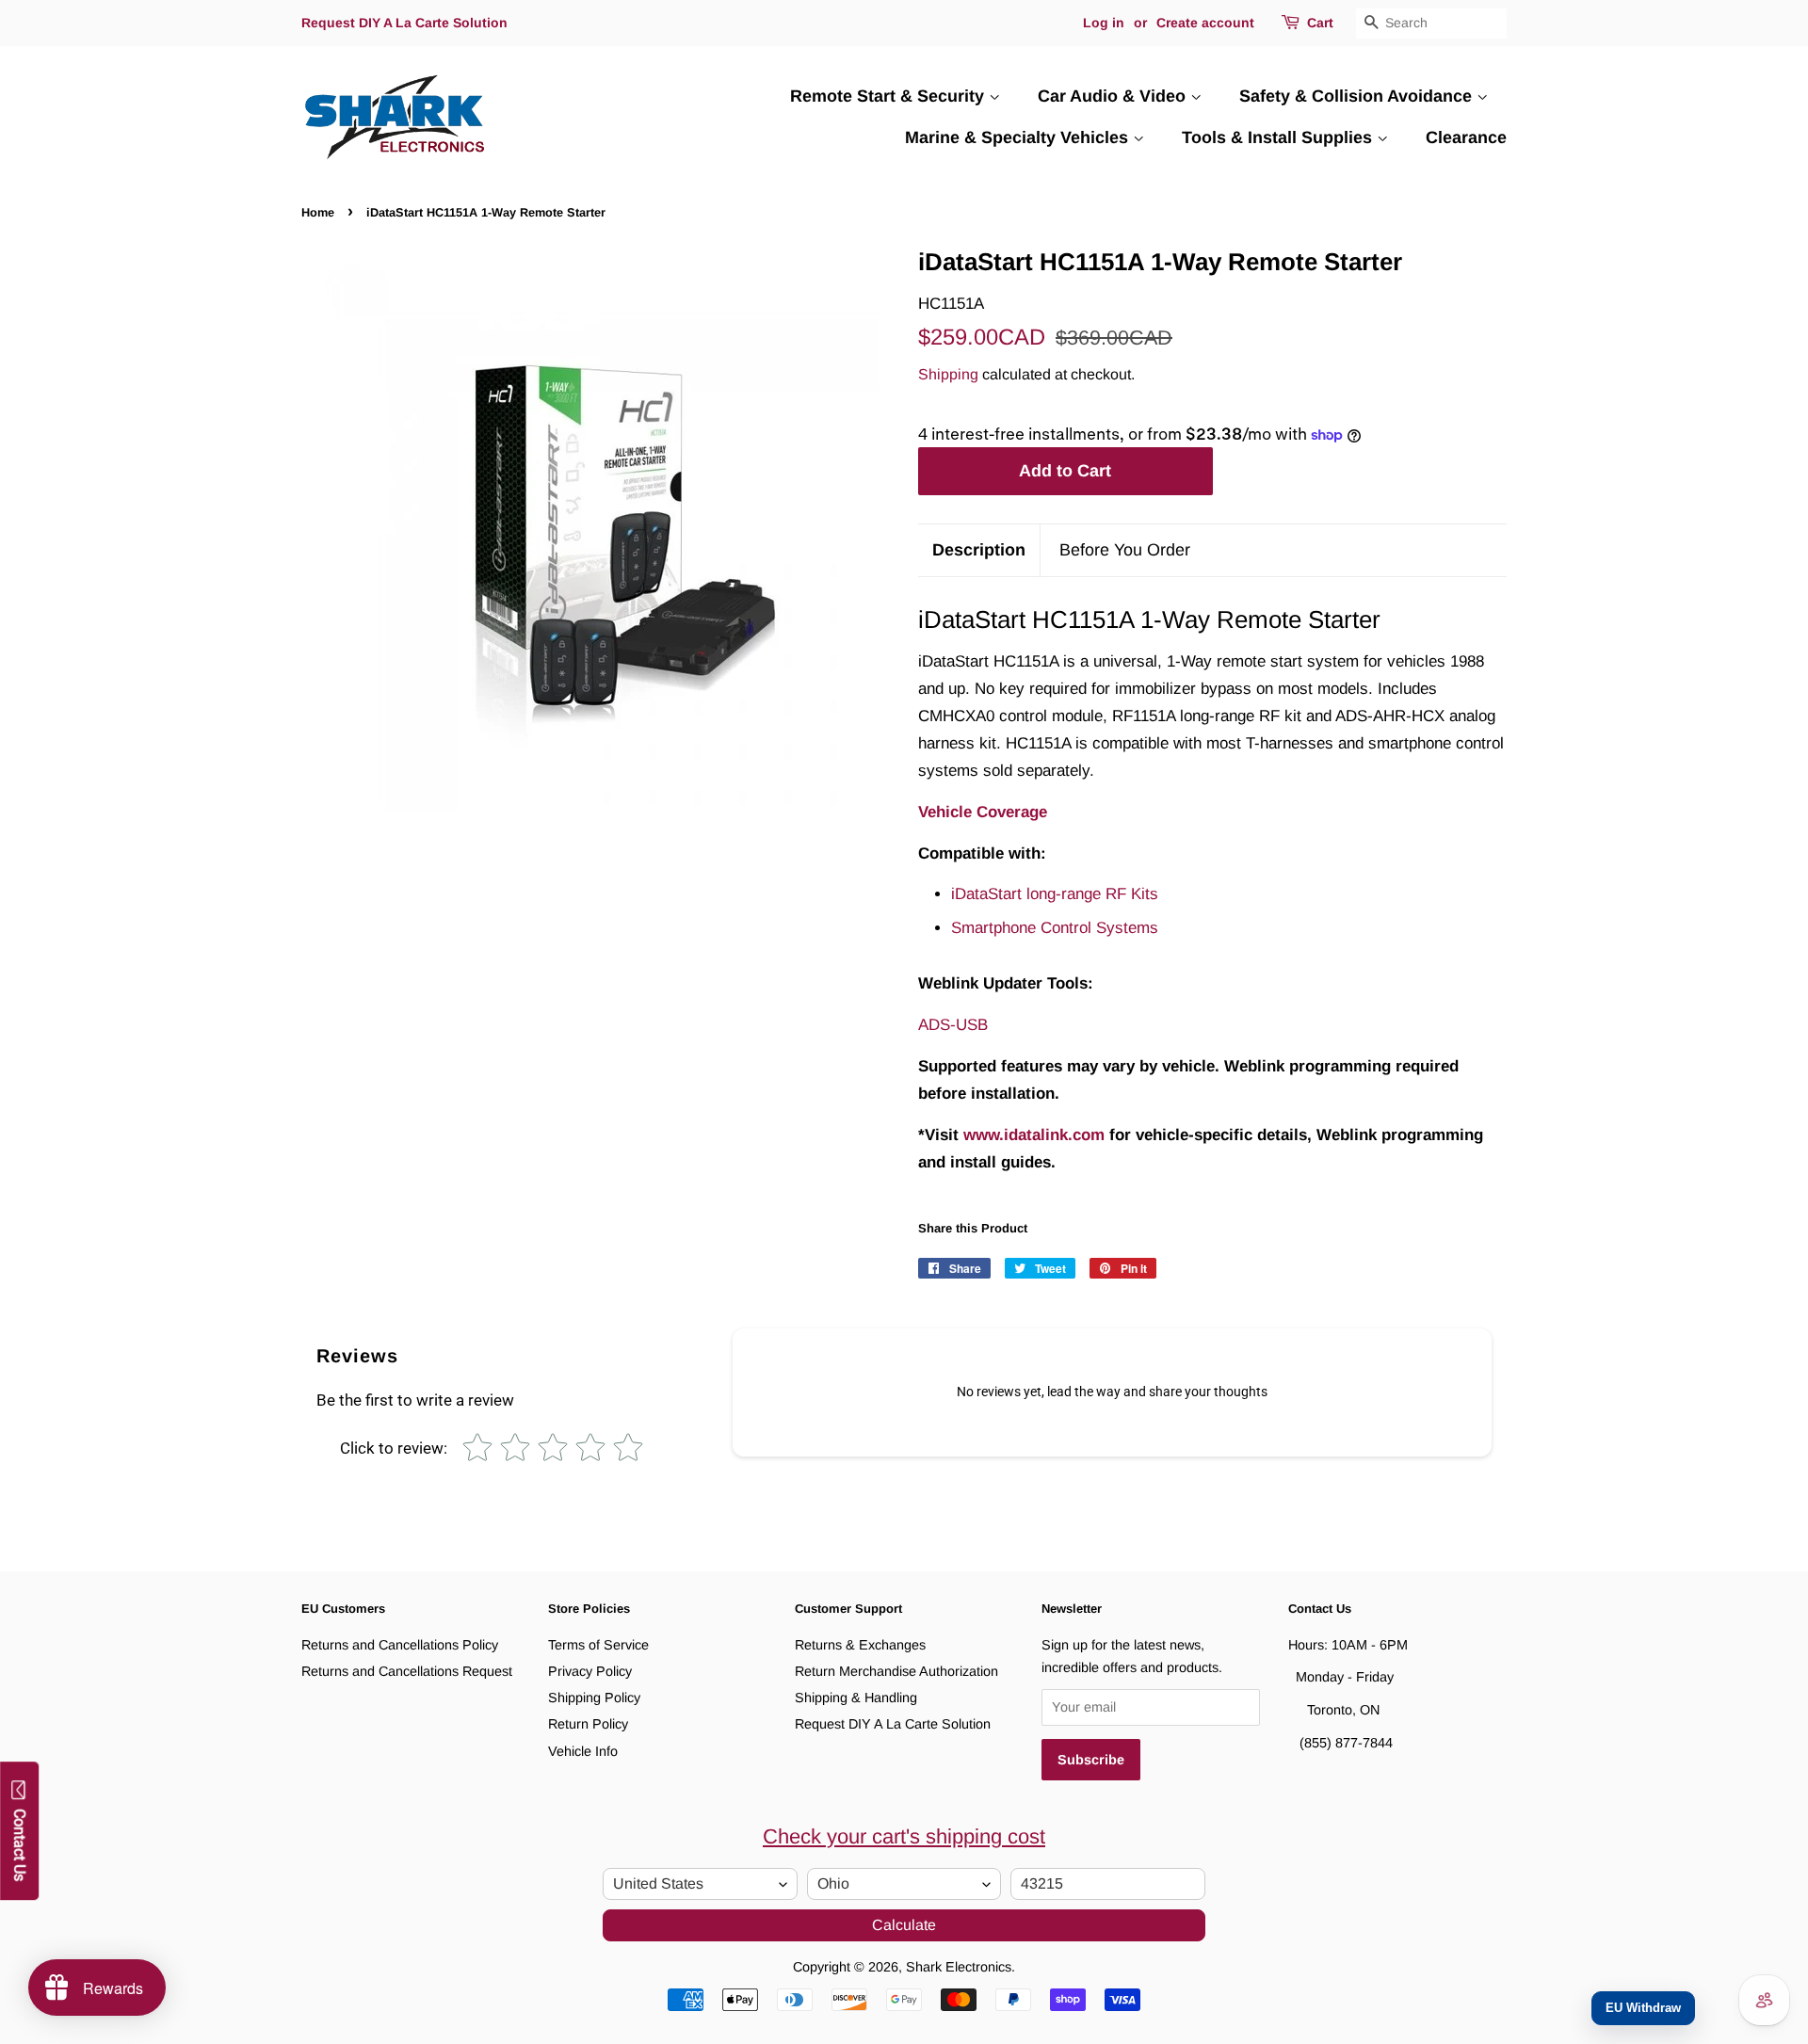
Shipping (948, 374)
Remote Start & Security (889, 96)
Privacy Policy (590, 1671)
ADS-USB (953, 1025)
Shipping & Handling (856, 1698)
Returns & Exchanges (860, 1645)
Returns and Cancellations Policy (400, 1645)
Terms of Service (598, 1645)
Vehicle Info (583, 1751)
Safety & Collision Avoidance (1358, 96)
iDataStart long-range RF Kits (1055, 894)
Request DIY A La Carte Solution (404, 23)
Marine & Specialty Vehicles (1019, 137)
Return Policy (588, 1724)
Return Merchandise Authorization (896, 1671)
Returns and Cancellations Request (407, 1671)
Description (979, 550)
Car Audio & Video (1114, 96)
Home (318, 212)
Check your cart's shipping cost (904, 1836)
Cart (1320, 23)
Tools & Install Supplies (1279, 137)
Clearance (1466, 137)
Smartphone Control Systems (1055, 928)
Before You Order (1125, 550)
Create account (1205, 23)
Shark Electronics (959, 1967)
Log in (1104, 23)
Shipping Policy (594, 1698)
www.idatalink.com (1034, 1135)
